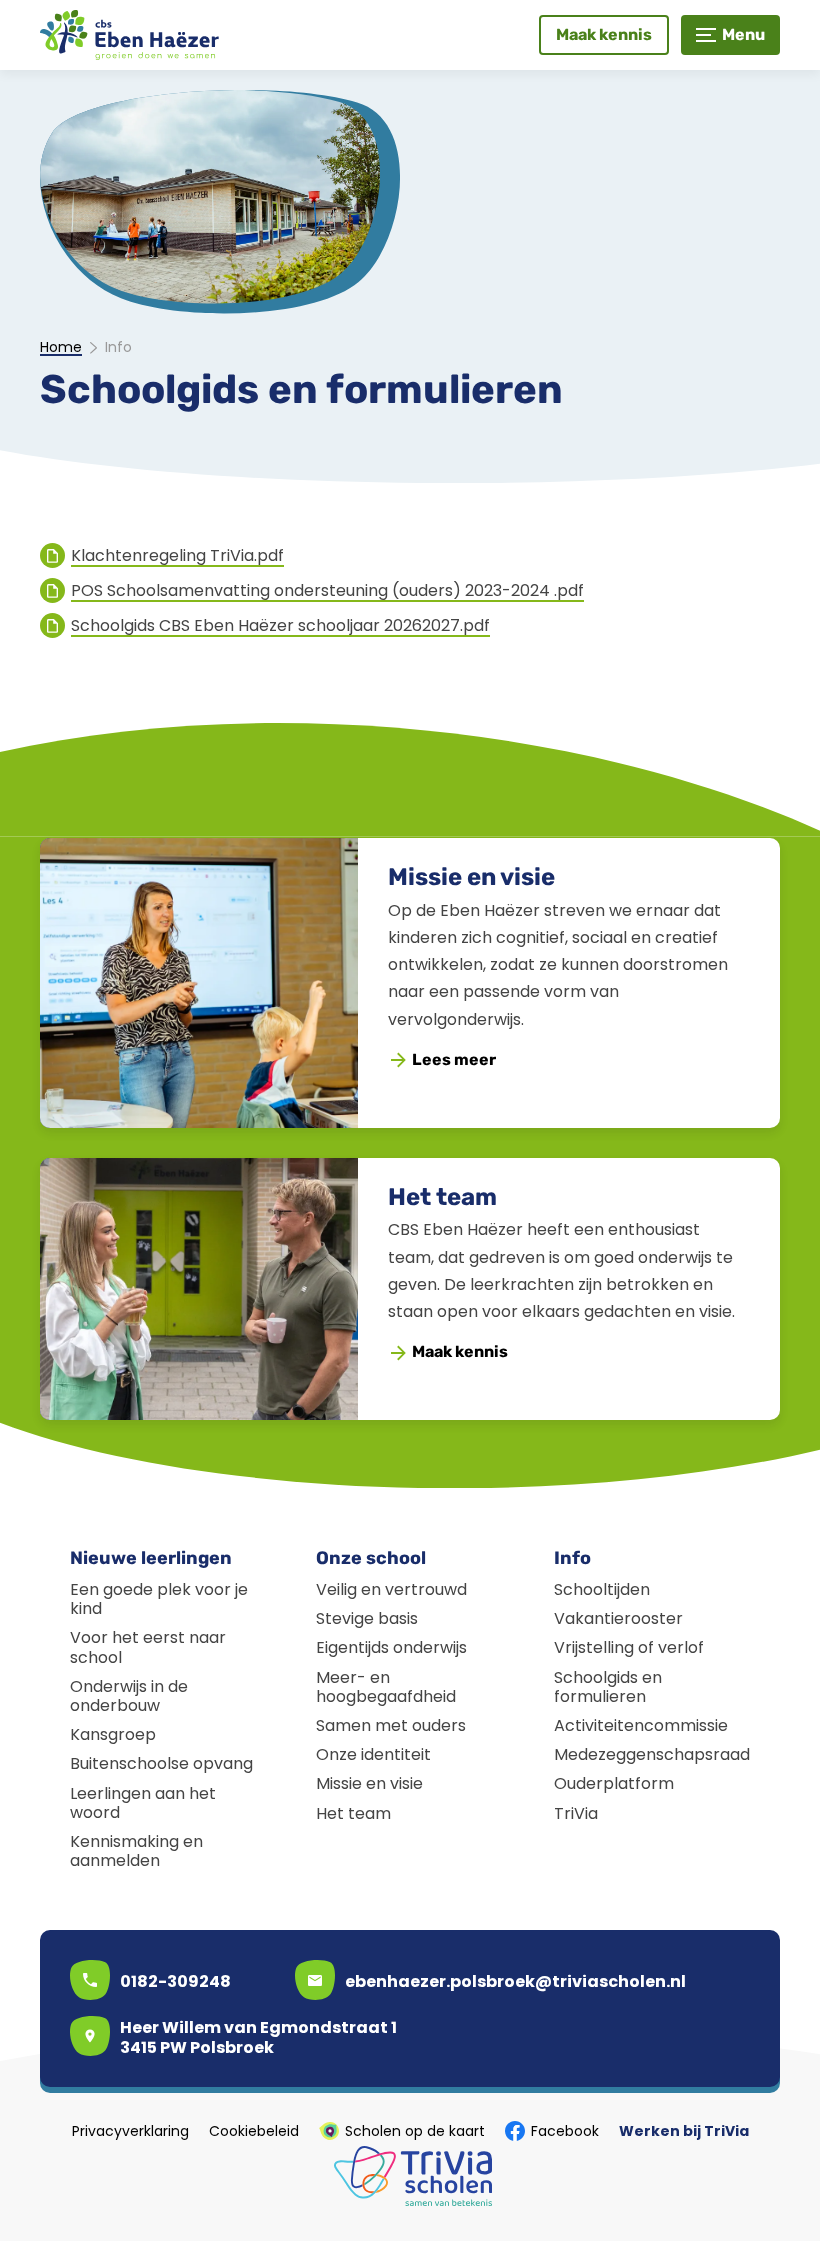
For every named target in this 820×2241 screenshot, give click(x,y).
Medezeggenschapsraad (652, 1754)
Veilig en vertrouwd (391, 1589)
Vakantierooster (618, 1618)
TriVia (576, 1813)
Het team (442, 1197)
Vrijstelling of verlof (629, 1647)
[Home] (130, 35)
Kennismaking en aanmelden (136, 1851)
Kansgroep (113, 1734)
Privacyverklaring (130, 2131)
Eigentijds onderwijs (391, 1647)
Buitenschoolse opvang (161, 1763)
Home (61, 348)
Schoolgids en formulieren (608, 1687)
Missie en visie (471, 877)
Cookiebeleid (254, 2131)
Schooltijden (602, 1589)
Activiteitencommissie (641, 1725)
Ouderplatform (614, 1783)
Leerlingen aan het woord (143, 1803)
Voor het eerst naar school (148, 1647)
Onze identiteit (373, 1754)
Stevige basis (367, 1618)
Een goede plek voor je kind (159, 1599)
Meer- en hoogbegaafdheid (386, 1687)
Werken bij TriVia (684, 2131)
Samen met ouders (391, 1725)
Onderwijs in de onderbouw (129, 1696)
